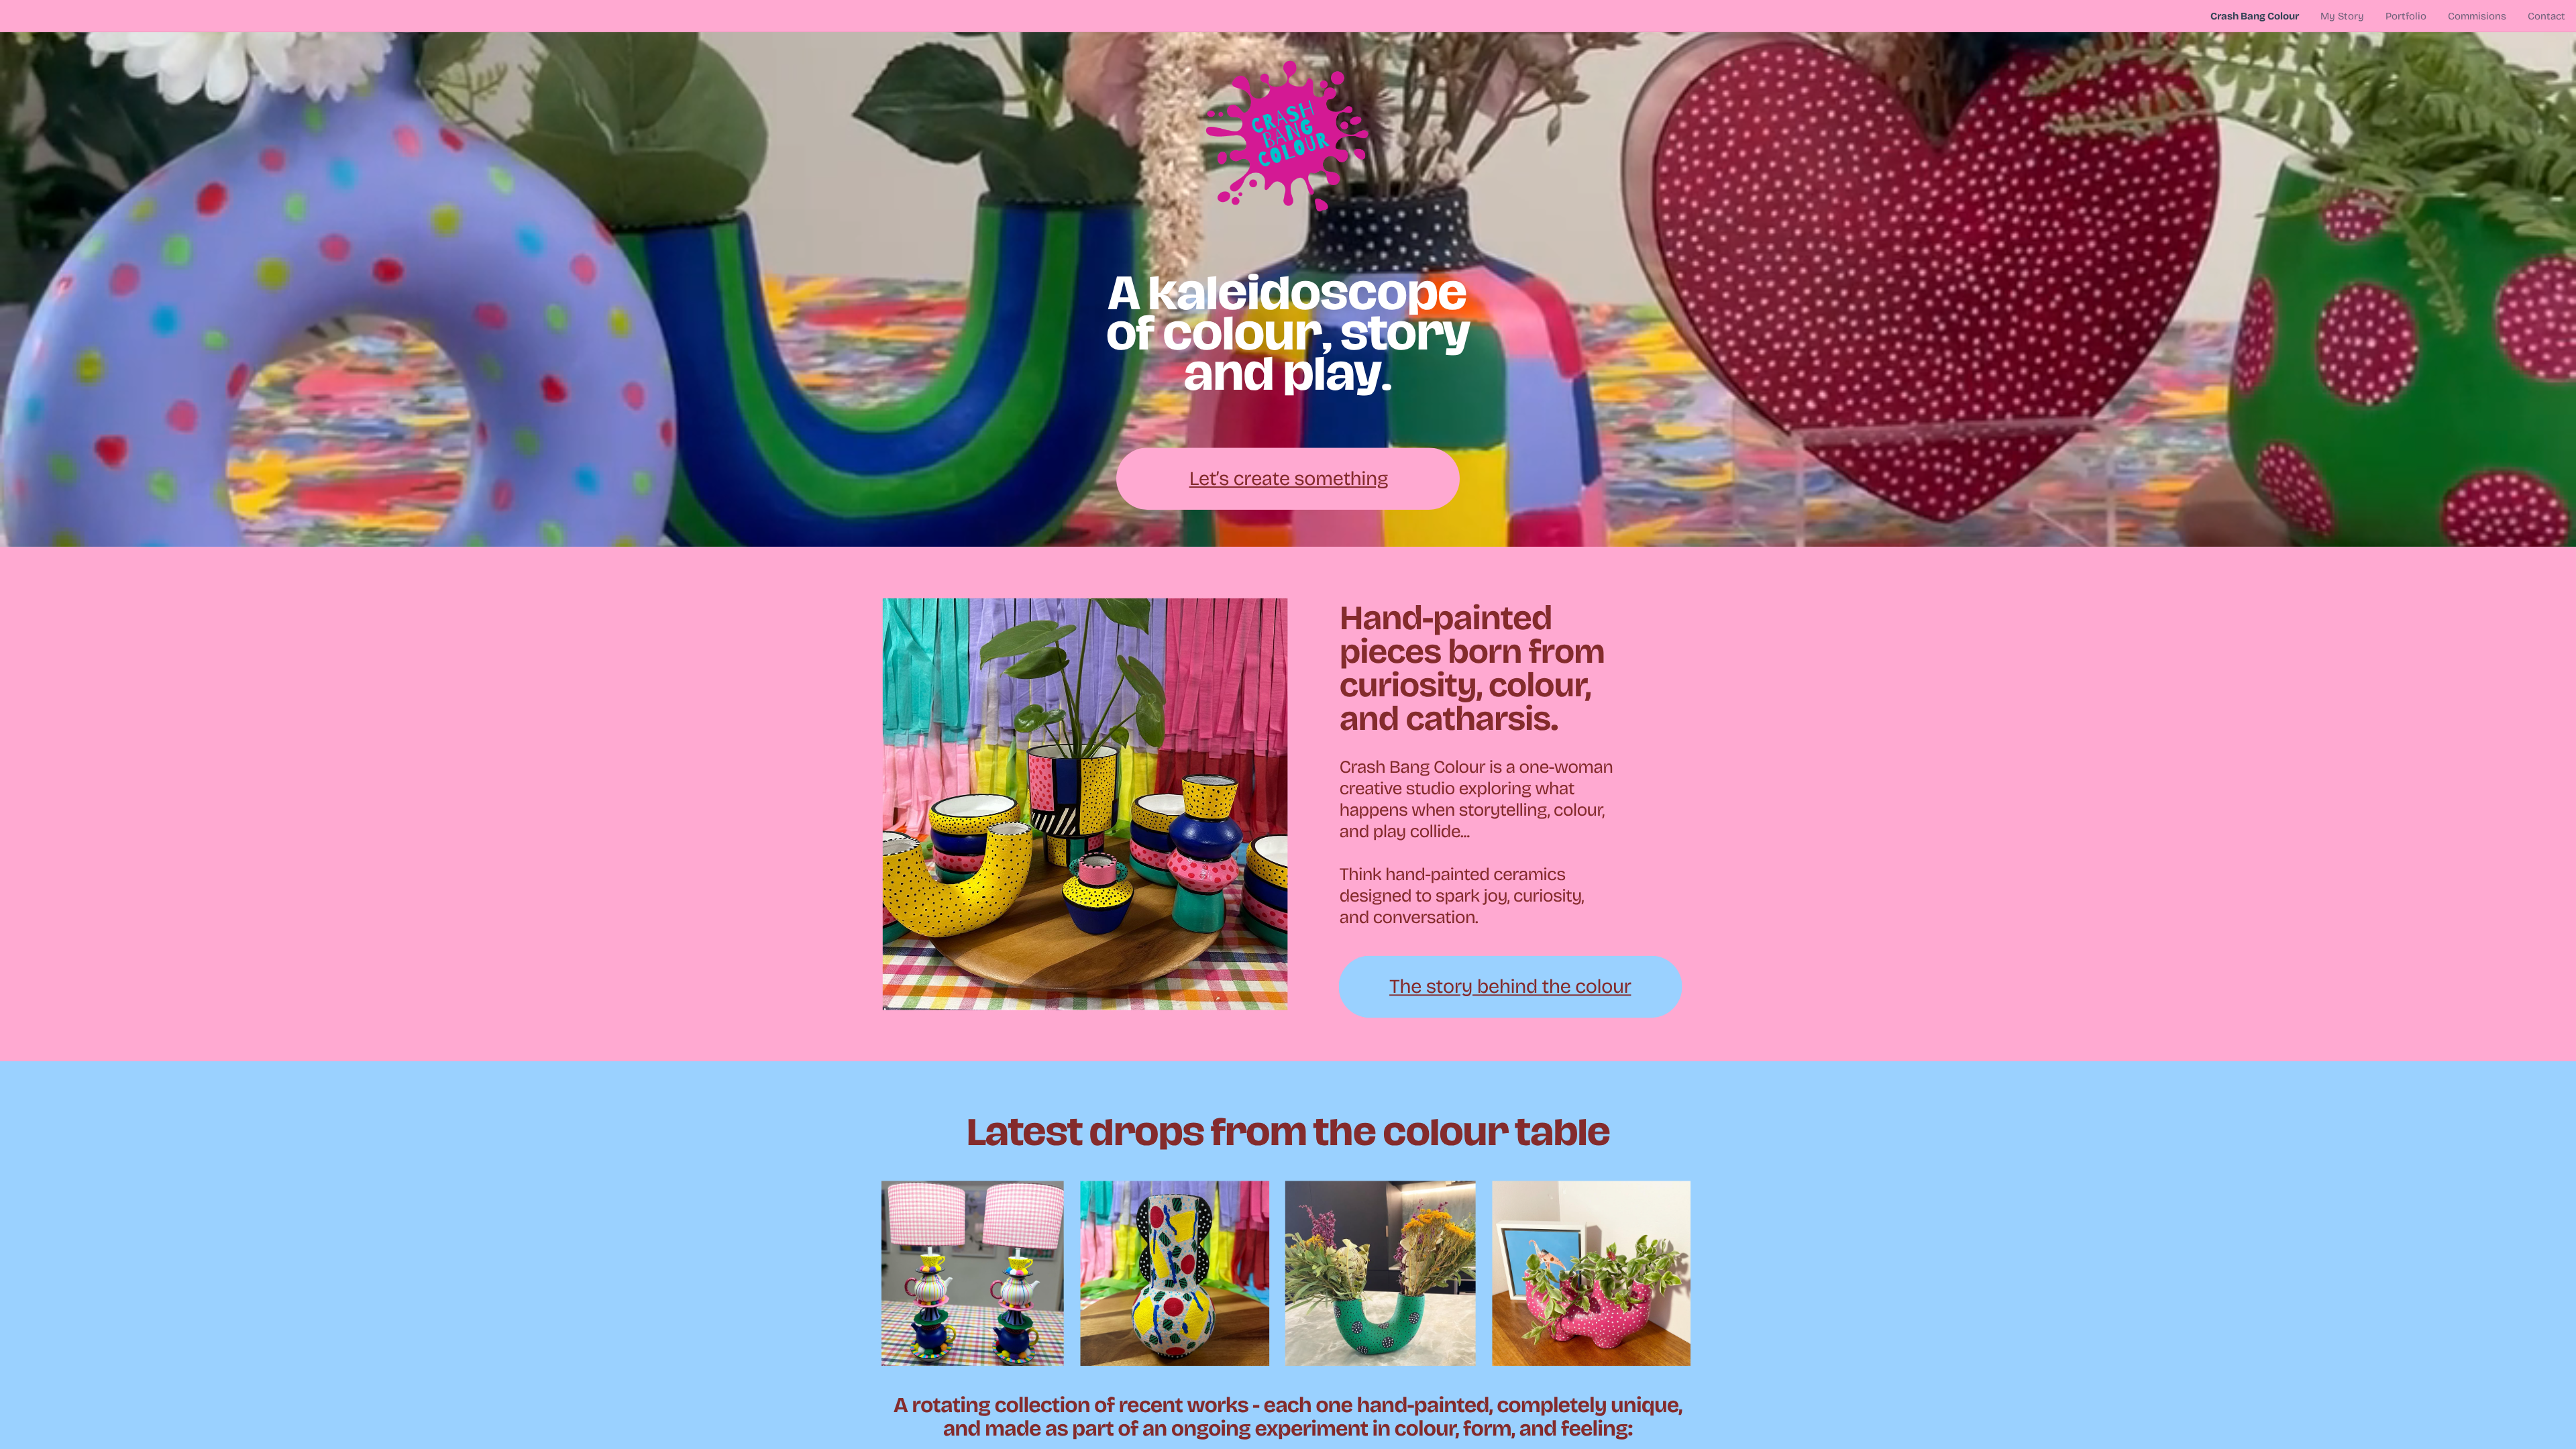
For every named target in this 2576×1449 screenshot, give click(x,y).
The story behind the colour (1510, 986)
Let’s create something (1289, 479)
